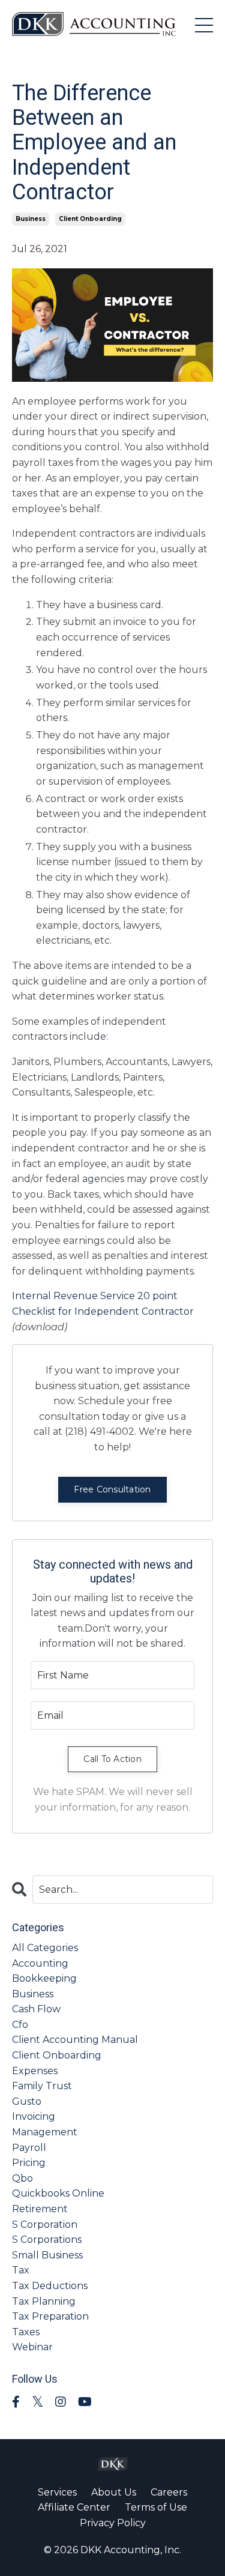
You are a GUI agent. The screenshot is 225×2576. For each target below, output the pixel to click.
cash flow (36, 2009)
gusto (27, 2101)
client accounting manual (75, 2040)
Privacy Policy (113, 2523)
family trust (42, 2086)
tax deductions (50, 2286)
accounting (40, 1963)
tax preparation (50, 2316)
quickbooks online (58, 2193)
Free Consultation (112, 1489)
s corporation (45, 2225)
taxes (26, 2332)
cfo (20, 2025)
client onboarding (90, 219)
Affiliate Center (74, 2507)
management (45, 2132)
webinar (32, 2347)
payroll (29, 2148)
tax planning (44, 2301)
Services (57, 2492)
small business (47, 2255)
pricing (29, 2163)
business (31, 219)
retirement (40, 2209)
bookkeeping (44, 1978)
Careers (169, 2492)
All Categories (45, 1948)
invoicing (34, 2116)
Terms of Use (156, 2507)
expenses (35, 2071)
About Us (114, 2492)
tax (21, 2270)
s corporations (47, 2240)
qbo (22, 2178)
